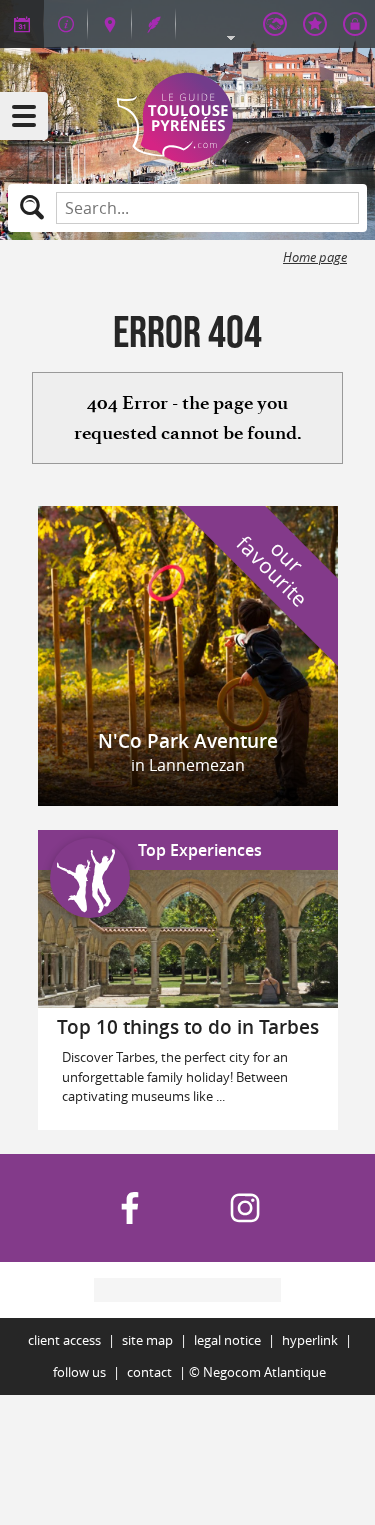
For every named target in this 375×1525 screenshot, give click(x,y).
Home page (315, 257)
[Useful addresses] (66, 24)
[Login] (355, 24)
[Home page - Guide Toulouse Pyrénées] (188, 118)
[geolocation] (110, 24)
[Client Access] (275, 24)
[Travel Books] (315, 24)
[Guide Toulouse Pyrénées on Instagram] (245, 1208)
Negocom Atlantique (264, 1372)
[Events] (22, 24)
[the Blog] (154, 24)
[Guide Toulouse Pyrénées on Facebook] (130, 1208)
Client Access (64, 1340)
